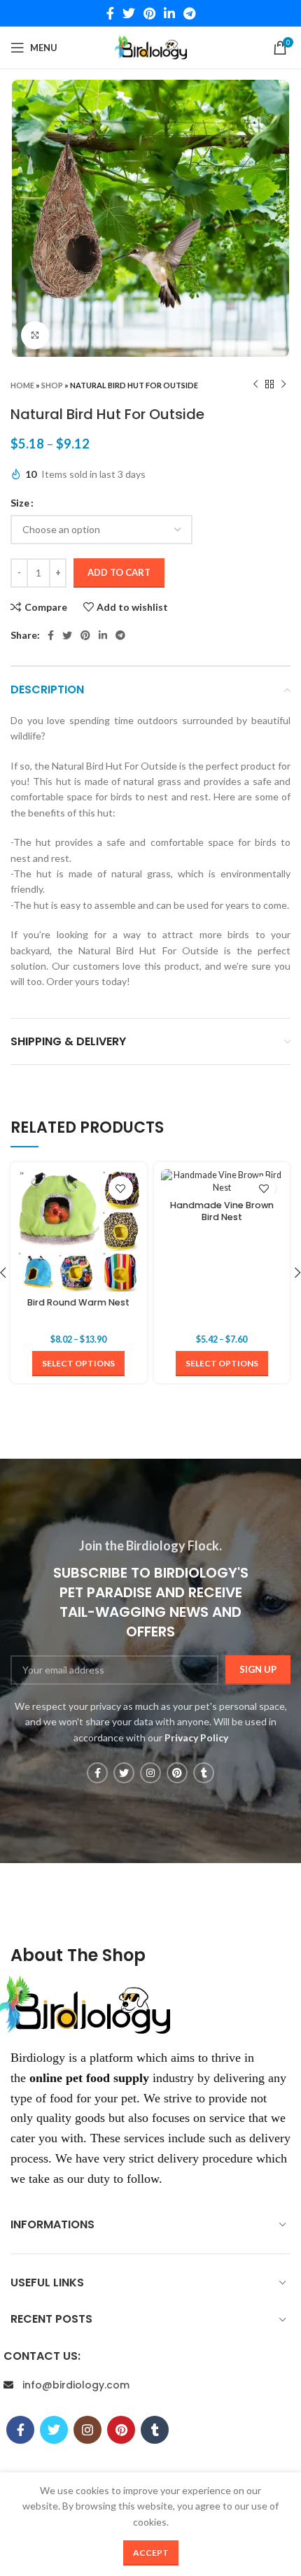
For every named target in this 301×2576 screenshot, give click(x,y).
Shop (52, 385)
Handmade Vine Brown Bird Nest (222, 1211)
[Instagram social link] (150, 1773)
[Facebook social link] (110, 13)
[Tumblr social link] (204, 1773)
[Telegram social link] (189, 13)
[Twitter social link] (129, 13)
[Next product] (283, 385)
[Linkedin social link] (169, 13)
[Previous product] (255, 385)
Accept (151, 2553)
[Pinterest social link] (149, 13)
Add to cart (119, 572)
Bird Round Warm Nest (78, 1302)
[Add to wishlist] (121, 1188)
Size (20, 503)
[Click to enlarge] (35, 335)
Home (22, 385)
